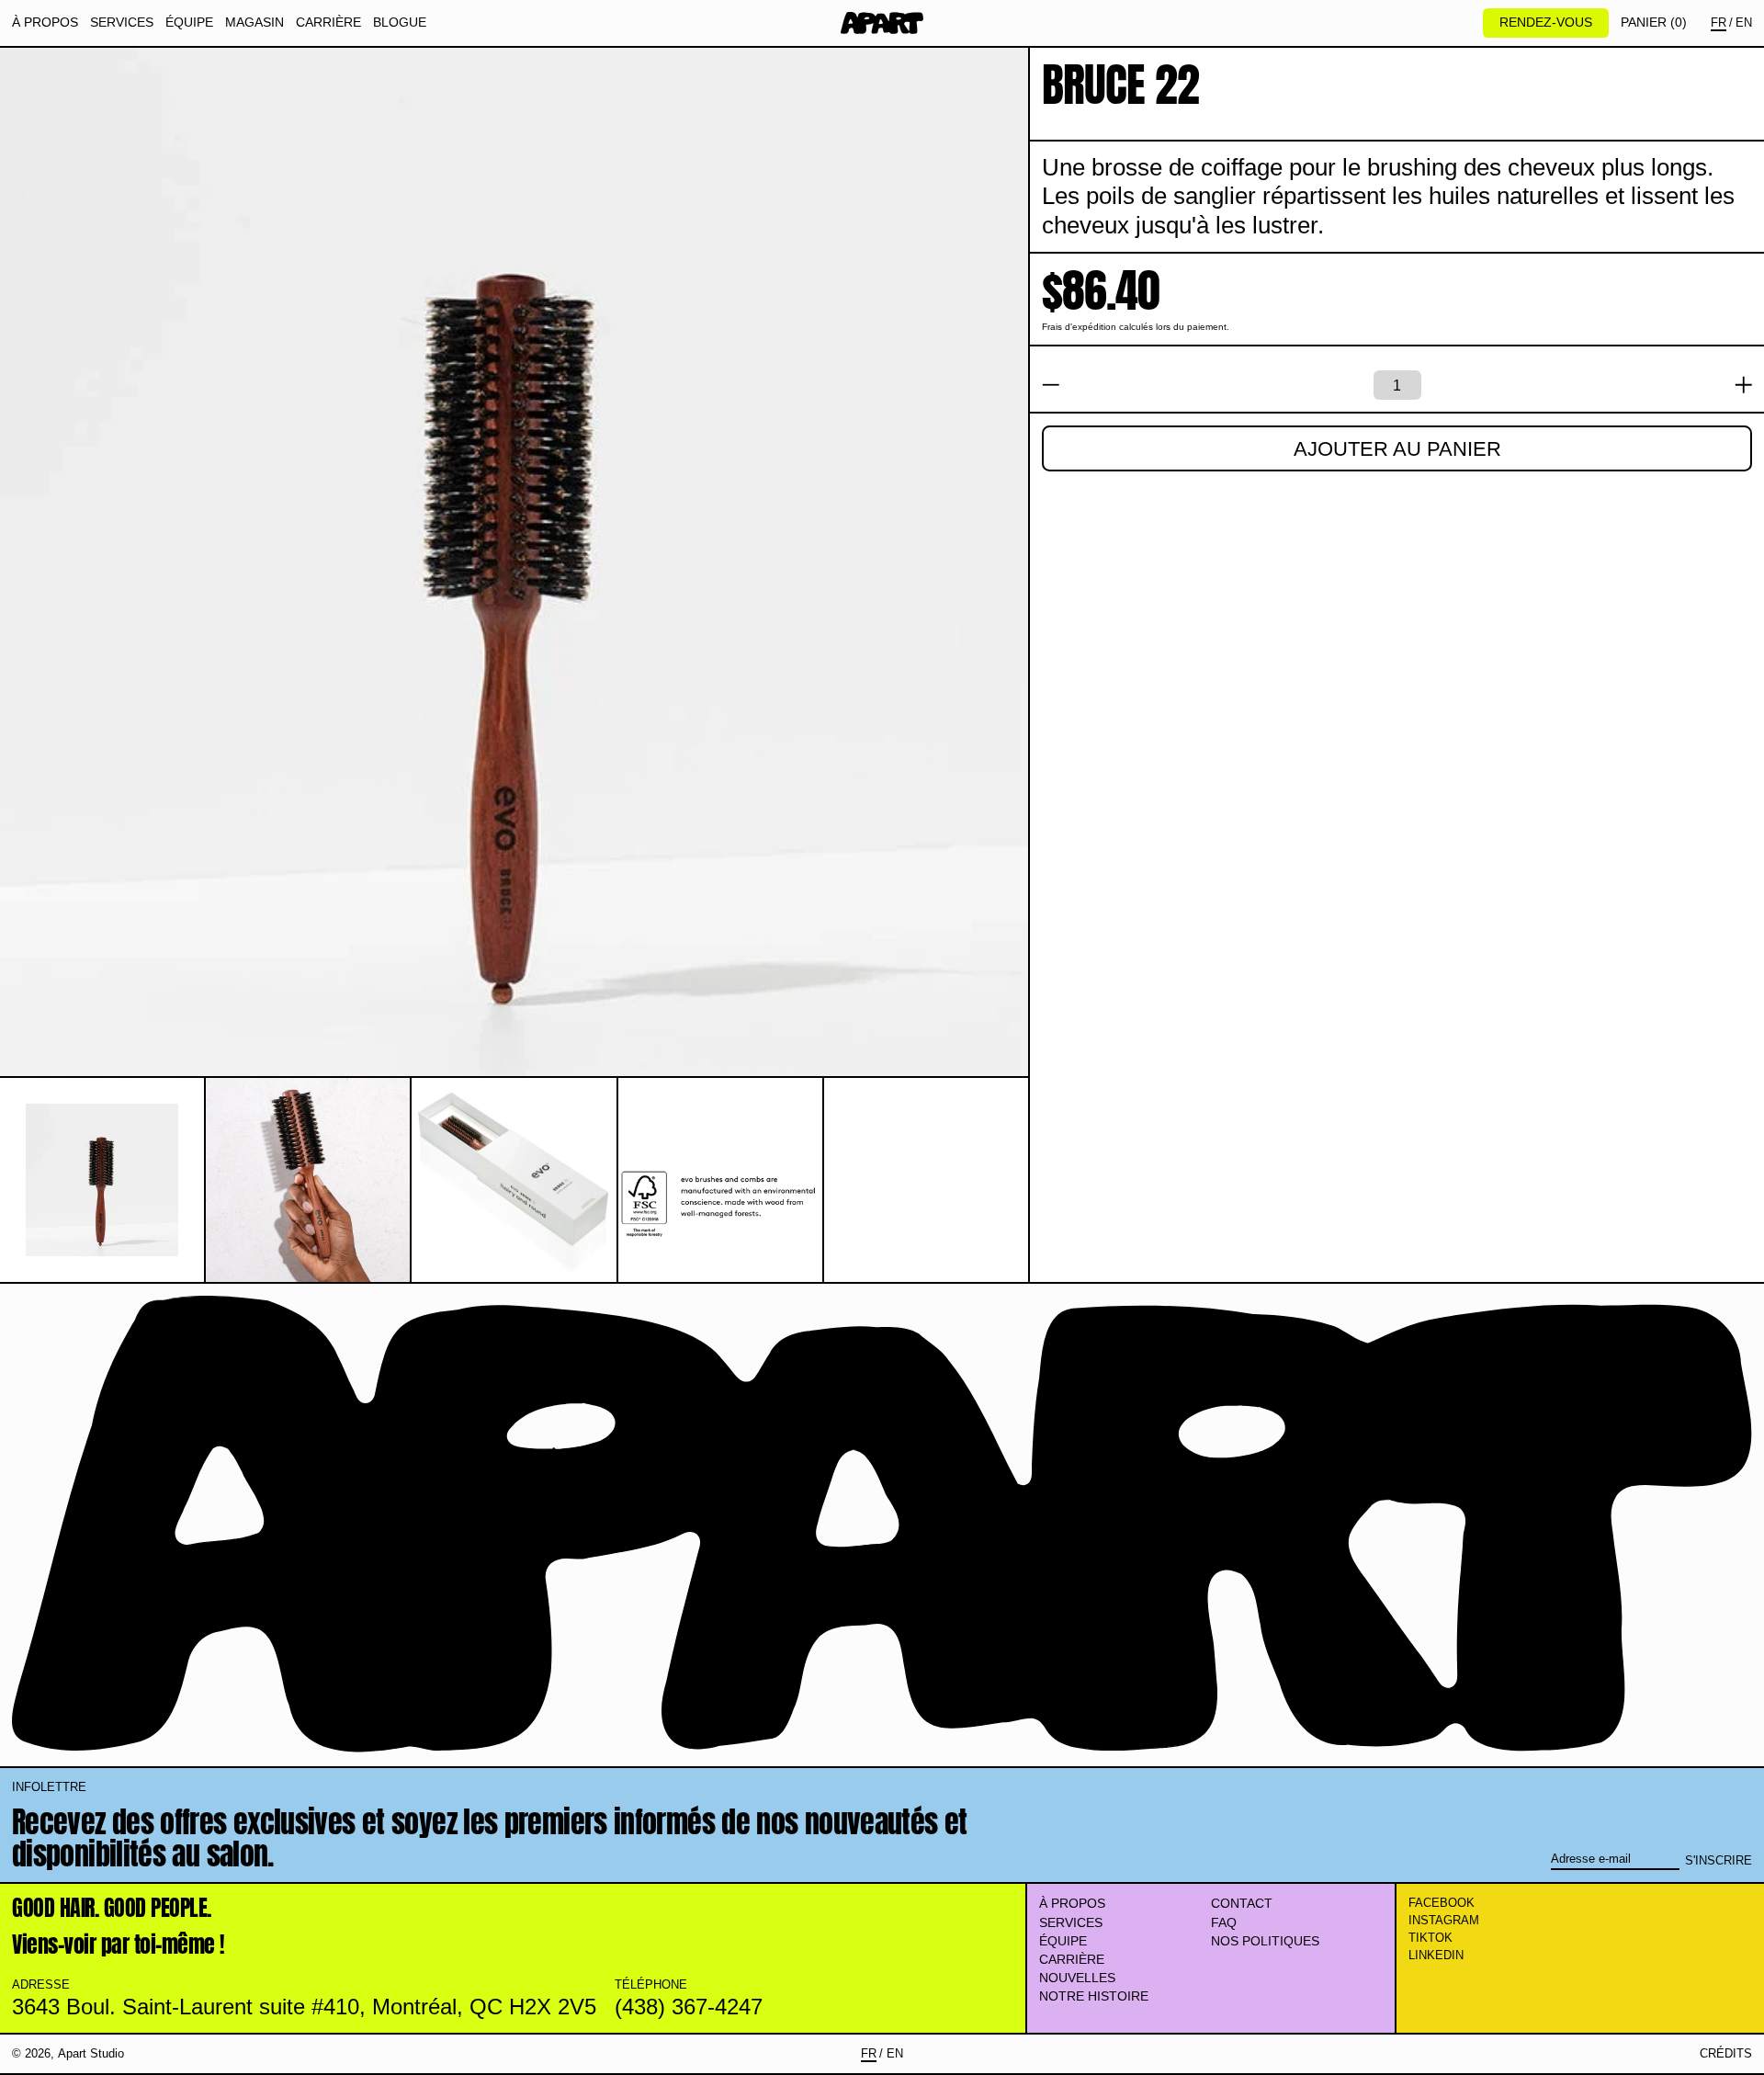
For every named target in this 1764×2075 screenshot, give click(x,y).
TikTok (1430, 1938)
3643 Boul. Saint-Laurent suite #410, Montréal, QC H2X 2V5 (304, 2007)
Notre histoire (1094, 1996)
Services (1071, 1922)
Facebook (1442, 1903)
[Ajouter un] (1744, 385)
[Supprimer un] (1051, 385)
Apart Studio (91, 2053)
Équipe (1063, 1941)
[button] (1654, 23)
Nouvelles (1077, 1978)
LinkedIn (1436, 1955)
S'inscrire (1719, 1860)
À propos (1072, 1903)
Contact (1242, 1903)
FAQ (1224, 1922)
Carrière (1072, 1959)
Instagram (1444, 1920)
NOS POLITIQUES (1265, 1941)
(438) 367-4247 (689, 2007)
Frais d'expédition (1079, 326)
